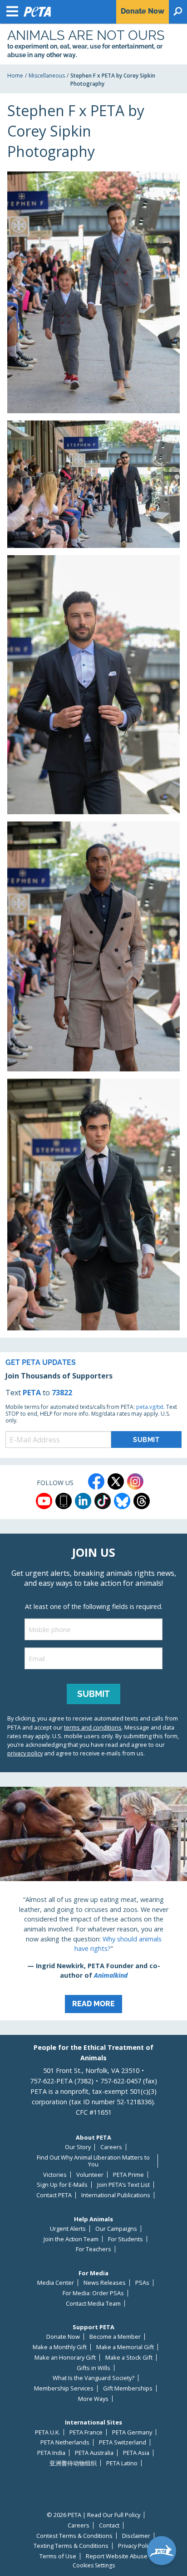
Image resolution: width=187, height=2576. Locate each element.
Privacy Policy (136, 2546)
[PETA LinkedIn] (83, 1501)
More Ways (93, 2399)
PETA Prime (128, 2175)
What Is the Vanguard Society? (93, 2378)
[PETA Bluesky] (122, 1501)
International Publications (116, 2195)
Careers (111, 2147)
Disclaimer (136, 2536)
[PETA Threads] (142, 1501)
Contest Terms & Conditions (74, 2536)
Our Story (78, 2147)
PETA (32, 1393)
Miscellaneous (47, 76)
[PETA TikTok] (103, 1501)
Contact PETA (54, 2195)
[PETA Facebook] (96, 1481)
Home (15, 76)
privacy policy (25, 1753)
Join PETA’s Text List (123, 2185)
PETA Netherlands (65, 2442)
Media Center (56, 2283)
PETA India (51, 2453)
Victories (55, 2175)
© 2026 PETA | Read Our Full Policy (93, 2515)
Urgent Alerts (68, 2229)
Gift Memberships (128, 2388)
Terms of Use (58, 2556)
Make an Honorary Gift (65, 2358)
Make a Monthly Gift (60, 2347)
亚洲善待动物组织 (73, 2463)
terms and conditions (93, 1727)
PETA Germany (132, 2432)
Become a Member (115, 2337)
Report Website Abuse (117, 2556)
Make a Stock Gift (129, 2358)
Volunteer (90, 2175)
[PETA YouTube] (44, 1501)
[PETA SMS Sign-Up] (64, 1501)
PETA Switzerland (123, 2442)
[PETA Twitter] (116, 1481)
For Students (125, 2239)
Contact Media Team (93, 2304)
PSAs (142, 2283)
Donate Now (63, 2337)
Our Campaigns (116, 2229)
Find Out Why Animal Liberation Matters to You (93, 2161)
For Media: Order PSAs (93, 2293)
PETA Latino (122, 2463)
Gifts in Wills (93, 2368)
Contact (109, 2525)
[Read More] (93, 1904)
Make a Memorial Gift (125, 2347)
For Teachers (93, 2249)
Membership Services (64, 2388)
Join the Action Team (71, 2239)
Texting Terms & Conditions (71, 2546)
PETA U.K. (47, 2432)
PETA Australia (94, 2453)
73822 (62, 1393)
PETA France (86, 2432)
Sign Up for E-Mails (62, 2185)
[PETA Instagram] (135, 1481)
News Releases (105, 2283)
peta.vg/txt (150, 1407)
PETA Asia (136, 2453)
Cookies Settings (94, 2566)
